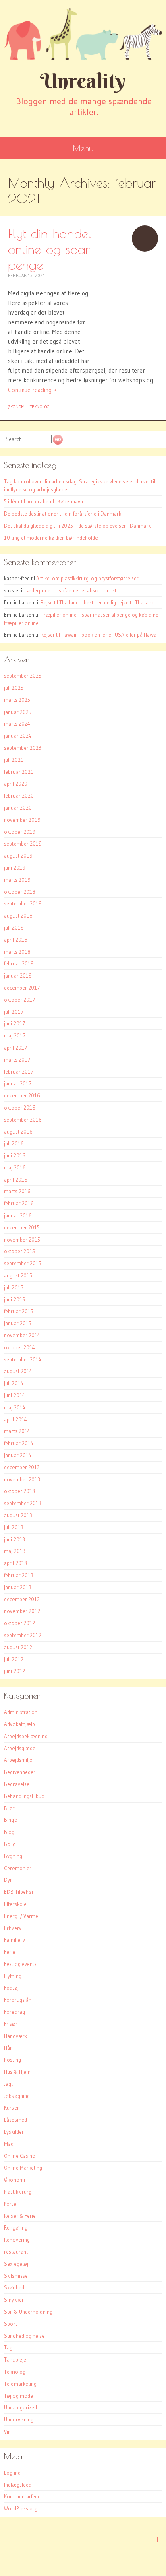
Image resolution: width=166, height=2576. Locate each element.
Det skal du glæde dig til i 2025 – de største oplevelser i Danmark (77, 526)
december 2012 (22, 1599)
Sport (10, 2324)
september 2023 (23, 748)
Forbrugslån (18, 2000)
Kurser (11, 2108)
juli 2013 (14, 1527)
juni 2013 (15, 1539)
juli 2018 (14, 928)
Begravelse (17, 1784)
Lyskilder (14, 2132)
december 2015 (22, 1227)
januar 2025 (18, 712)
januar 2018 (18, 976)
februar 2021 (19, 772)
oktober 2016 (20, 1108)
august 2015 (18, 1275)
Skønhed (14, 2287)
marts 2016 (17, 1191)
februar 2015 (19, 1311)
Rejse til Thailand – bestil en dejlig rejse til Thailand (98, 602)
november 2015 (22, 1240)
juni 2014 (15, 1395)
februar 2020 (19, 796)
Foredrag (15, 2012)
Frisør (11, 2024)
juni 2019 (15, 868)
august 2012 (18, 1647)
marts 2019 (17, 880)
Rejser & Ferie (20, 2216)
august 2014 (18, 1371)
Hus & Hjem (17, 2072)
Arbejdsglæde (20, 1748)
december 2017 (22, 988)
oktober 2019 (20, 832)
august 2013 (18, 1515)
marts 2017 (17, 1060)
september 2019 (23, 844)
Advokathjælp (20, 1724)
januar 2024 (18, 736)
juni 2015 (15, 1299)
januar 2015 (18, 1323)
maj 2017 (15, 1035)
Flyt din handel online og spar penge (50, 249)
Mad (9, 2144)
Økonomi (17, 407)
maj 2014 (15, 1407)
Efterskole (15, 1904)
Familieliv (15, 1940)
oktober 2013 (20, 1491)
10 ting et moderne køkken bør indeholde (51, 538)
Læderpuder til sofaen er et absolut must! (71, 590)
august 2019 (18, 856)
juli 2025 (14, 688)
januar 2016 (18, 1215)
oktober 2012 (20, 1623)
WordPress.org (21, 2508)
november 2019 (22, 820)
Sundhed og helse (24, 2336)
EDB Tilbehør (19, 1892)
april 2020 (16, 784)
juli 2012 (14, 1659)
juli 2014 (14, 1383)
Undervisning (19, 2419)
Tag (8, 2347)
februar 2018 (19, 963)
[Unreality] (83, 34)
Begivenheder (20, 1772)
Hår (8, 2048)
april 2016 (16, 1180)
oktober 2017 (20, 1000)
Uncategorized (21, 2407)
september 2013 (23, 1503)
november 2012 (22, 1611)
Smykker (14, 2300)
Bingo (11, 1820)
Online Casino (20, 2156)
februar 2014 (19, 1443)
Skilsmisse (16, 2276)
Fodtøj (11, 1988)
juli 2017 (14, 1012)
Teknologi (40, 407)
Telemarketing (20, 2384)
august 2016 (18, 1132)
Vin (7, 2432)
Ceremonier (18, 1868)
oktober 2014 (20, 1347)
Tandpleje (15, 2359)
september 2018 (23, 903)
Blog (9, 1832)
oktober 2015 (20, 1251)
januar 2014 (18, 1455)
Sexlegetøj (16, 2264)
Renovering (17, 2240)
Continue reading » (32, 390)
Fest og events (20, 1964)
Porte (10, 2204)
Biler (9, 1808)
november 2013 (22, 1479)
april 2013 (16, 1563)
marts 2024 (17, 724)
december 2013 (22, 1467)
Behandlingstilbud (24, 1796)
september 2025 (23, 676)
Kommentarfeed (22, 2496)
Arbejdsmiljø (18, 1760)
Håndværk (16, 2036)
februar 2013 (19, 1575)
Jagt (8, 2084)
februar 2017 (19, 1072)
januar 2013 (18, 1587)
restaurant (16, 2252)
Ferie (10, 1952)
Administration (21, 1712)
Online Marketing (23, 2168)
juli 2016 (14, 1143)
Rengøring (16, 2227)
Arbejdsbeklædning (26, 1736)
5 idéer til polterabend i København (44, 501)
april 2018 (16, 940)
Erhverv (13, 1928)
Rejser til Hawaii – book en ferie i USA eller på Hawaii (100, 635)
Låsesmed (16, 2120)
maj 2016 (15, 1167)
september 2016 (23, 1120)
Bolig (10, 1844)
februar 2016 (19, 1203)
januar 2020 (18, 808)
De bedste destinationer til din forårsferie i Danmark (63, 514)
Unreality (83, 81)
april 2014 (16, 1419)
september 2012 (23, 1635)
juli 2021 (14, 760)
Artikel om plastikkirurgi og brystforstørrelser (87, 578)
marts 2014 (17, 1431)
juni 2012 (15, 1671)
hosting (12, 2060)
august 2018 (18, 916)
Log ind (12, 2473)
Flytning (13, 1976)
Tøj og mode (19, 2396)
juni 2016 (15, 1155)
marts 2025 (17, 700)
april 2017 (16, 1048)
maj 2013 (15, 1551)
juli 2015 (14, 1287)
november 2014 (22, 1335)
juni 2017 (15, 1023)
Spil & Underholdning (28, 2312)
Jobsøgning (17, 2096)
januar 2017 (18, 1083)
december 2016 (22, 1095)
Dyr (8, 1880)
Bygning (13, 1856)
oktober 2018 (20, 892)
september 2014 (23, 1359)
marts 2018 (17, 952)
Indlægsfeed (18, 2485)
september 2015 (23, 1263)
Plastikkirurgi (18, 2192)
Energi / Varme (21, 1916)
